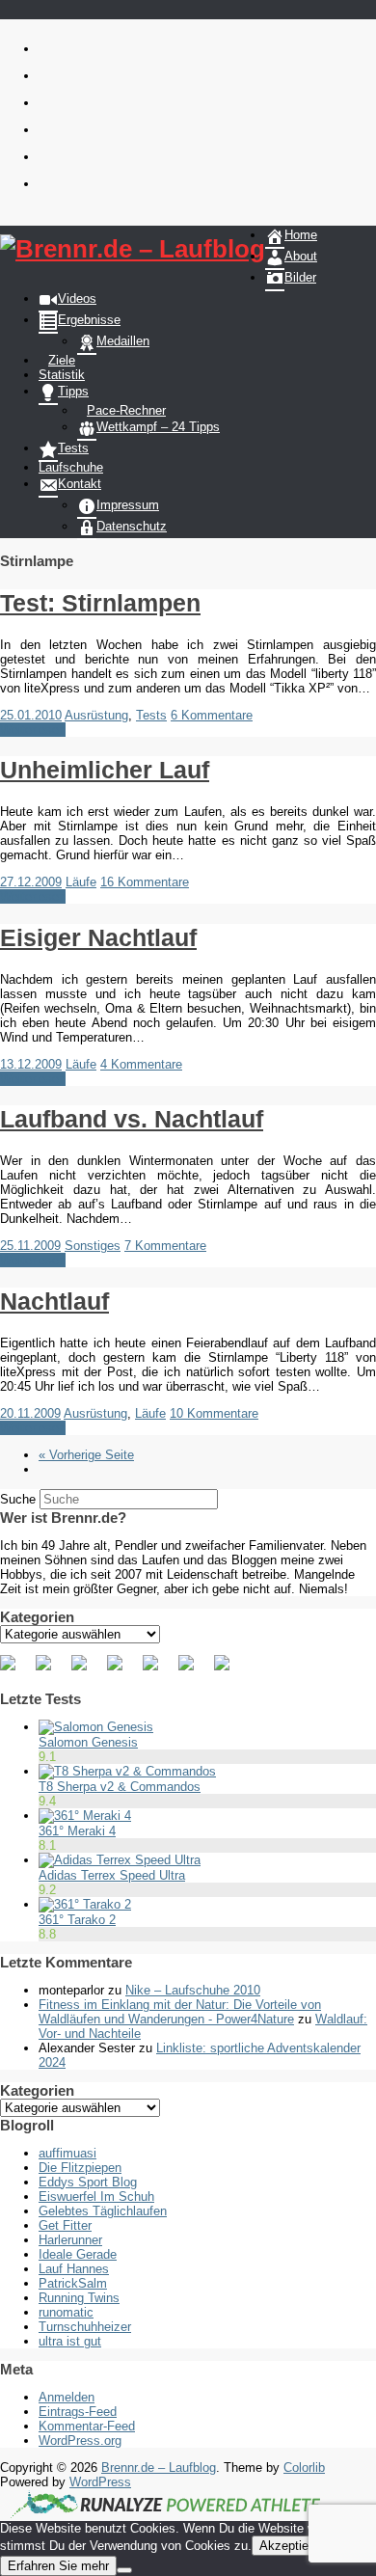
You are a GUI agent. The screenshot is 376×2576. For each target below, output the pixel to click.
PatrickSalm (73, 2283)
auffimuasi (67, 2153)
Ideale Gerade (78, 2254)
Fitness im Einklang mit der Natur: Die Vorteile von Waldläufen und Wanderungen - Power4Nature (180, 2012)
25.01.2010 (31, 715)
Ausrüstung (96, 715)
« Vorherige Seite (86, 1455)
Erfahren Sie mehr (58, 2566)
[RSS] (122, 1670)
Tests (151, 715)
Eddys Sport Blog (88, 2182)
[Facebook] (15, 1670)
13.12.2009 (31, 1064)
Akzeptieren (293, 2546)
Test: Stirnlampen (100, 603)
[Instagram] (194, 1670)
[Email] (229, 1670)
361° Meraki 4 (77, 1831)
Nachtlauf (54, 1301)
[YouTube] (158, 1670)
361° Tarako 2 (77, 1920)
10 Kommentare (214, 1413)
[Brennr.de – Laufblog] (133, 249)
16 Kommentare (145, 882)
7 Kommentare (165, 1246)
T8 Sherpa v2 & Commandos (120, 1787)
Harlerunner (70, 2240)
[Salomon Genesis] (96, 1727)
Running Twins (79, 2298)
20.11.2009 (30, 1413)
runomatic (66, 2312)
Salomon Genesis (88, 1742)
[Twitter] (51, 1670)
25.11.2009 (30, 1246)
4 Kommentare (141, 1064)
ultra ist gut (70, 2341)
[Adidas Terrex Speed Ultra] (120, 1860)
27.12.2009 (31, 882)
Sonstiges (93, 1246)
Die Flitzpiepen (80, 2168)
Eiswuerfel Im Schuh (96, 2196)
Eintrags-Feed (78, 2412)
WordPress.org (80, 2440)
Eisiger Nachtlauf (98, 937)
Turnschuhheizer (85, 2327)
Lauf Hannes (74, 2269)
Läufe (81, 882)
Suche (18, 1499)
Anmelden (67, 2397)
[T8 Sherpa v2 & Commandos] (127, 1771)
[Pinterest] (87, 1670)
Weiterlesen (33, 730)
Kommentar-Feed (87, 2426)
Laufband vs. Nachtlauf (132, 1119)
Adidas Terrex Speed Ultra (112, 1875)
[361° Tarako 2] (85, 1904)
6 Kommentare (212, 715)
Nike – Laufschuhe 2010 (193, 1990)
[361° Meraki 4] (85, 1816)
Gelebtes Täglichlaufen (103, 2211)
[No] (124, 2570)
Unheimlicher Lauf (105, 770)
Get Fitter (65, 2225)
